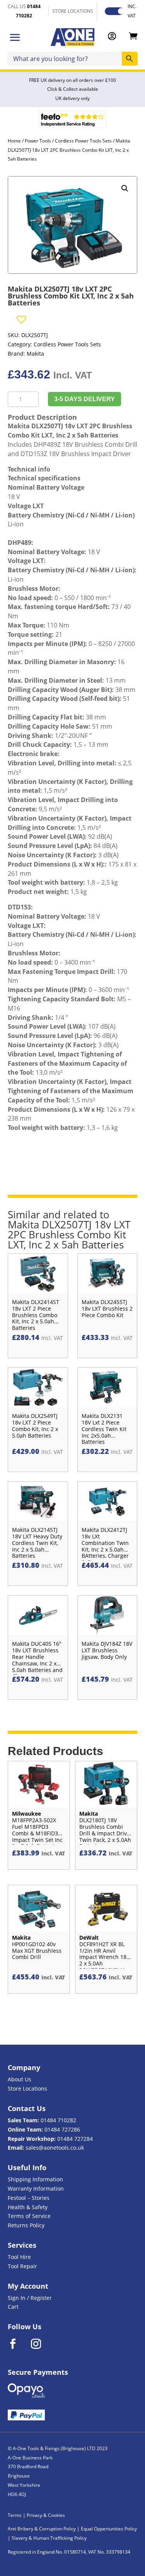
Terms (15, 2515)
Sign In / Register (30, 2298)
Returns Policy (26, 2225)
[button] (125, 188)
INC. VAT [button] (132, 11)
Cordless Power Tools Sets (83, 141)
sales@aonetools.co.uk (55, 2148)
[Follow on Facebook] (18, 2344)
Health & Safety (28, 2207)
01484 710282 (58, 2120)
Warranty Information (36, 2188)
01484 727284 (75, 2139)
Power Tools (38, 141)
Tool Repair (22, 2266)
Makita (35, 354)
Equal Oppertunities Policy (109, 2529)
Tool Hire (19, 2257)
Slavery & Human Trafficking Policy (49, 2538)
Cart (13, 2307)
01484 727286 (62, 2129)
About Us (20, 2079)
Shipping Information (35, 2179)
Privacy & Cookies (46, 2515)
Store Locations (27, 2088)
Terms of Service (29, 2216)
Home (14, 141)
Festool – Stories (29, 2198)
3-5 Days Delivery (84, 399)
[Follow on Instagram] (41, 2344)
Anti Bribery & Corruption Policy (42, 2529)
